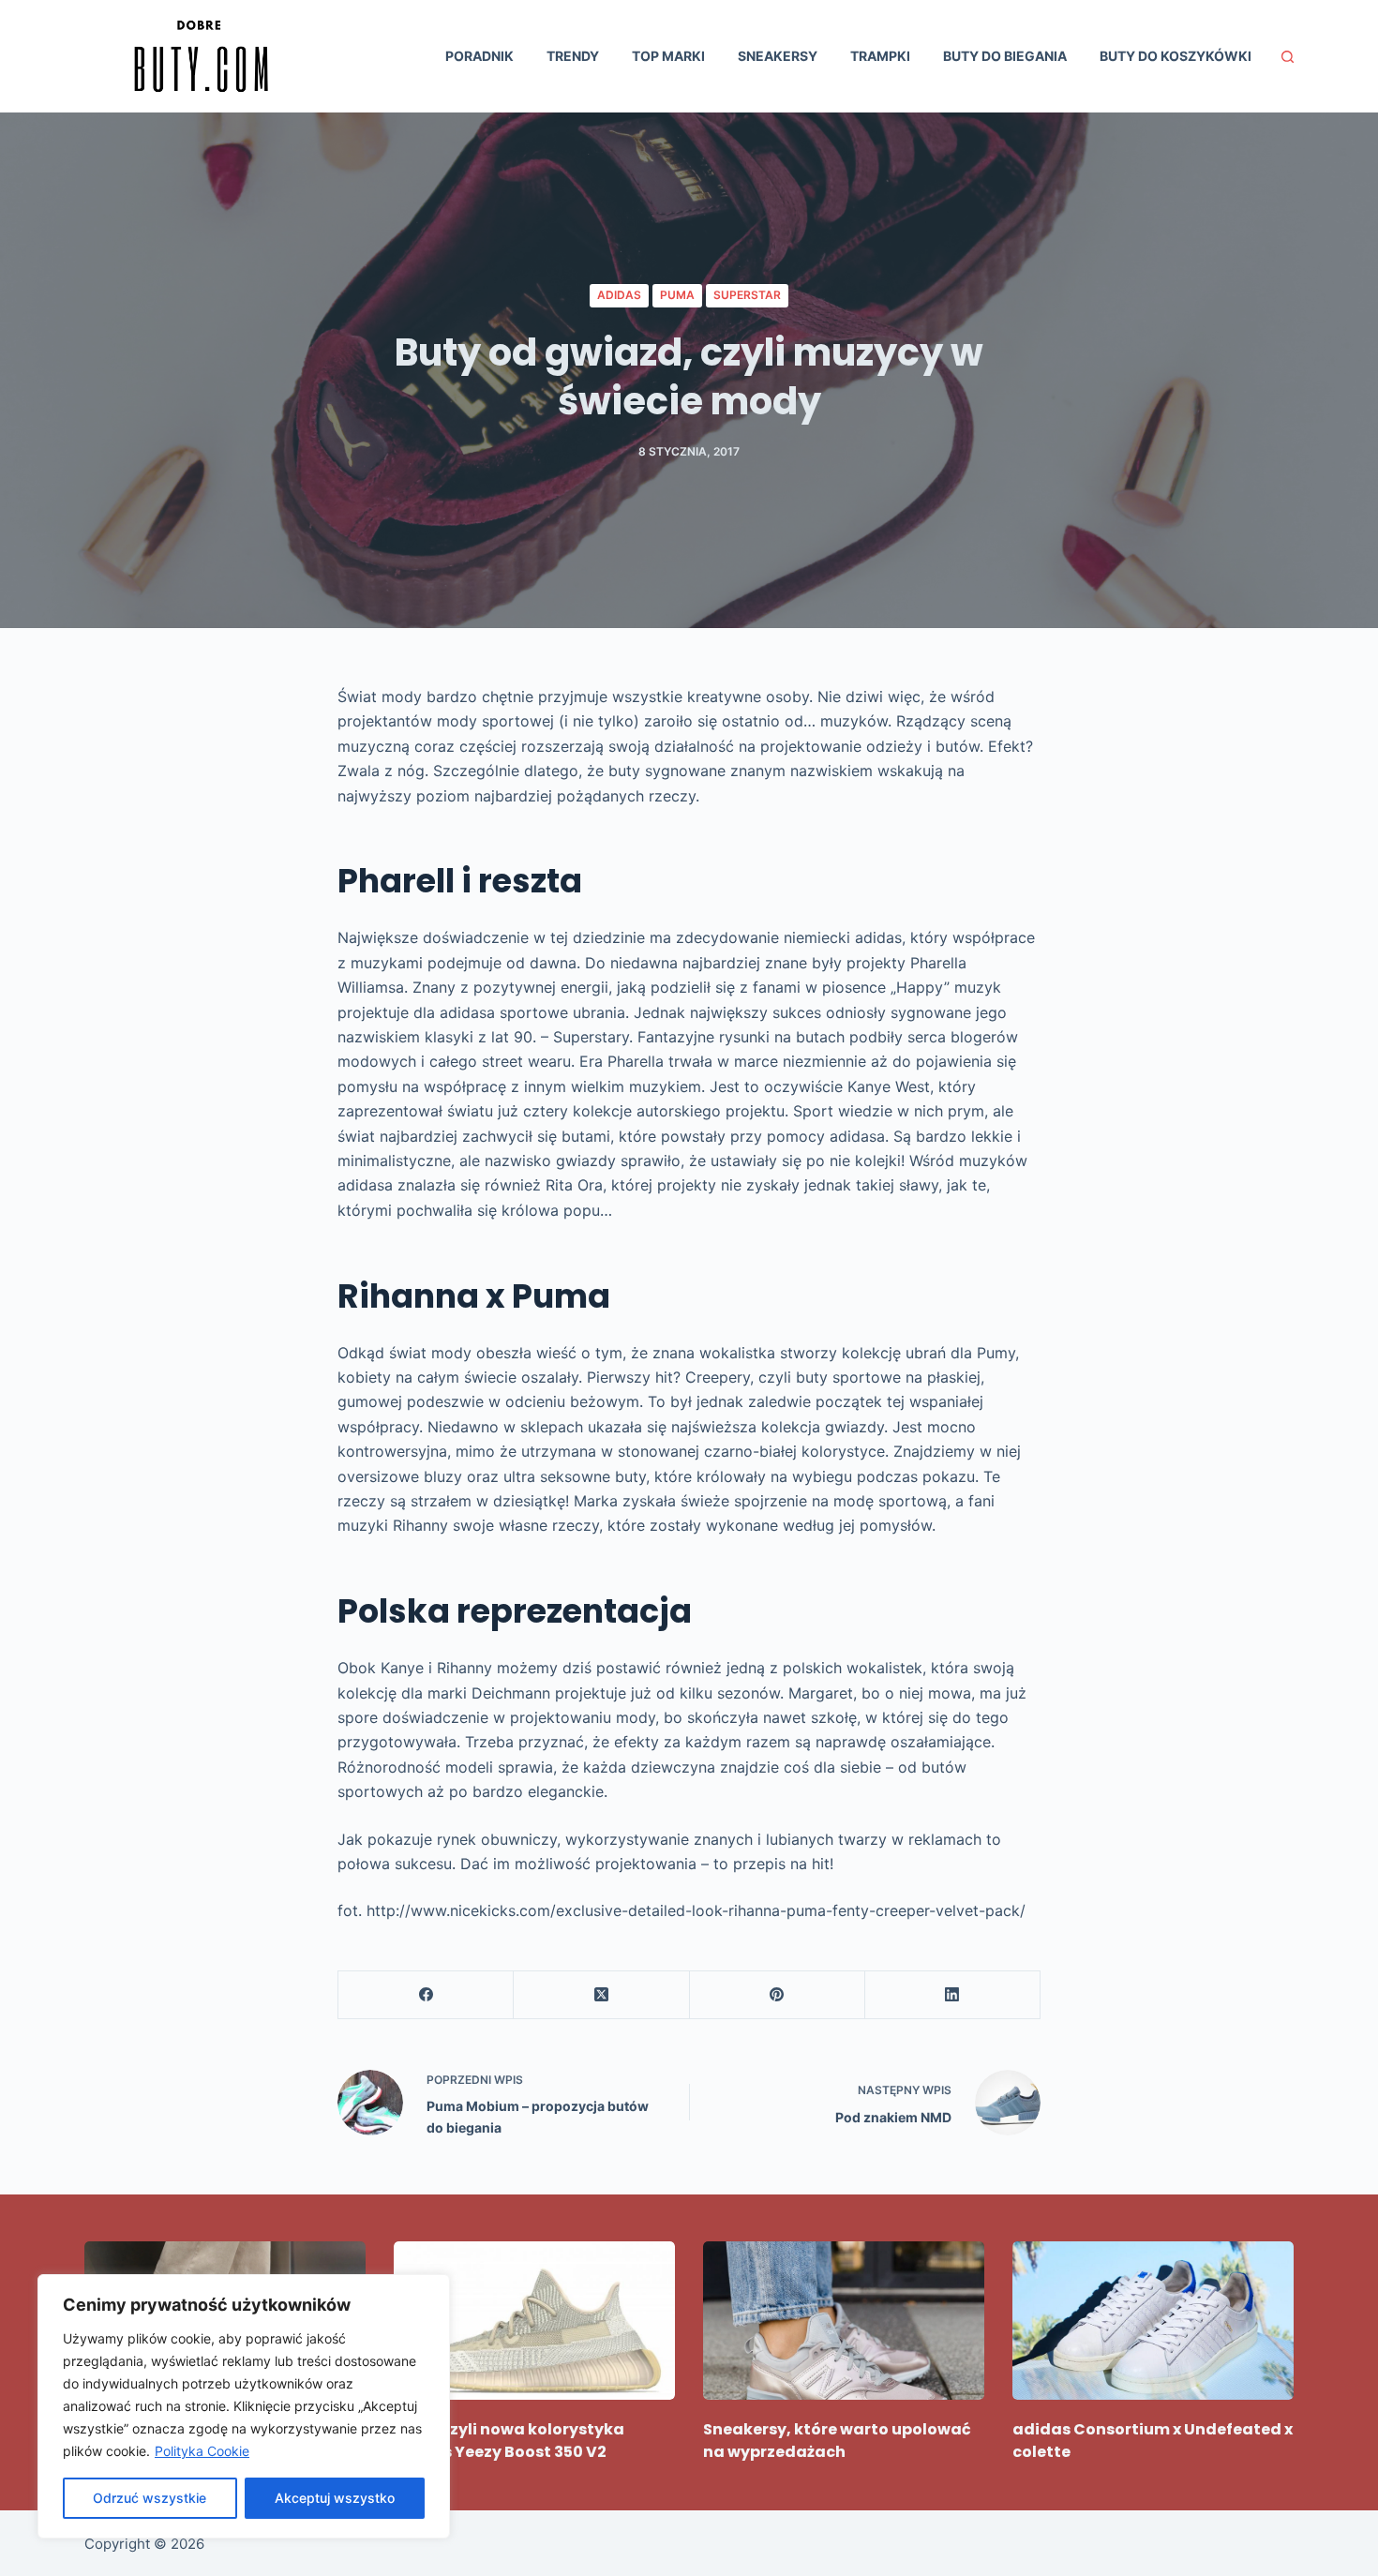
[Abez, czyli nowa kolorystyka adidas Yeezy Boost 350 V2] (534, 2321)
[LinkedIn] (953, 1995)
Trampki (880, 56)
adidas (619, 295)
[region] (244, 2406)
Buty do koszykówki (1176, 56)
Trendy (573, 56)
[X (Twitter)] (601, 1995)
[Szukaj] (1288, 57)
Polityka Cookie (202, 2451)
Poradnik (479, 56)
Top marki (668, 56)
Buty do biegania (1005, 56)
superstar (747, 295)
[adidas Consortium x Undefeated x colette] (1153, 2321)
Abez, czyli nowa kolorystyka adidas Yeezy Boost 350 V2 (509, 2441)
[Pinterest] (778, 1995)
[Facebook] (426, 1995)
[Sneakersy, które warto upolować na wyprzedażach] (844, 2321)
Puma (677, 295)
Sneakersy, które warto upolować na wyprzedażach (837, 2441)
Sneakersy (778, 56)
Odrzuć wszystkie (150, 2498)
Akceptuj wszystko (335, 2498)
